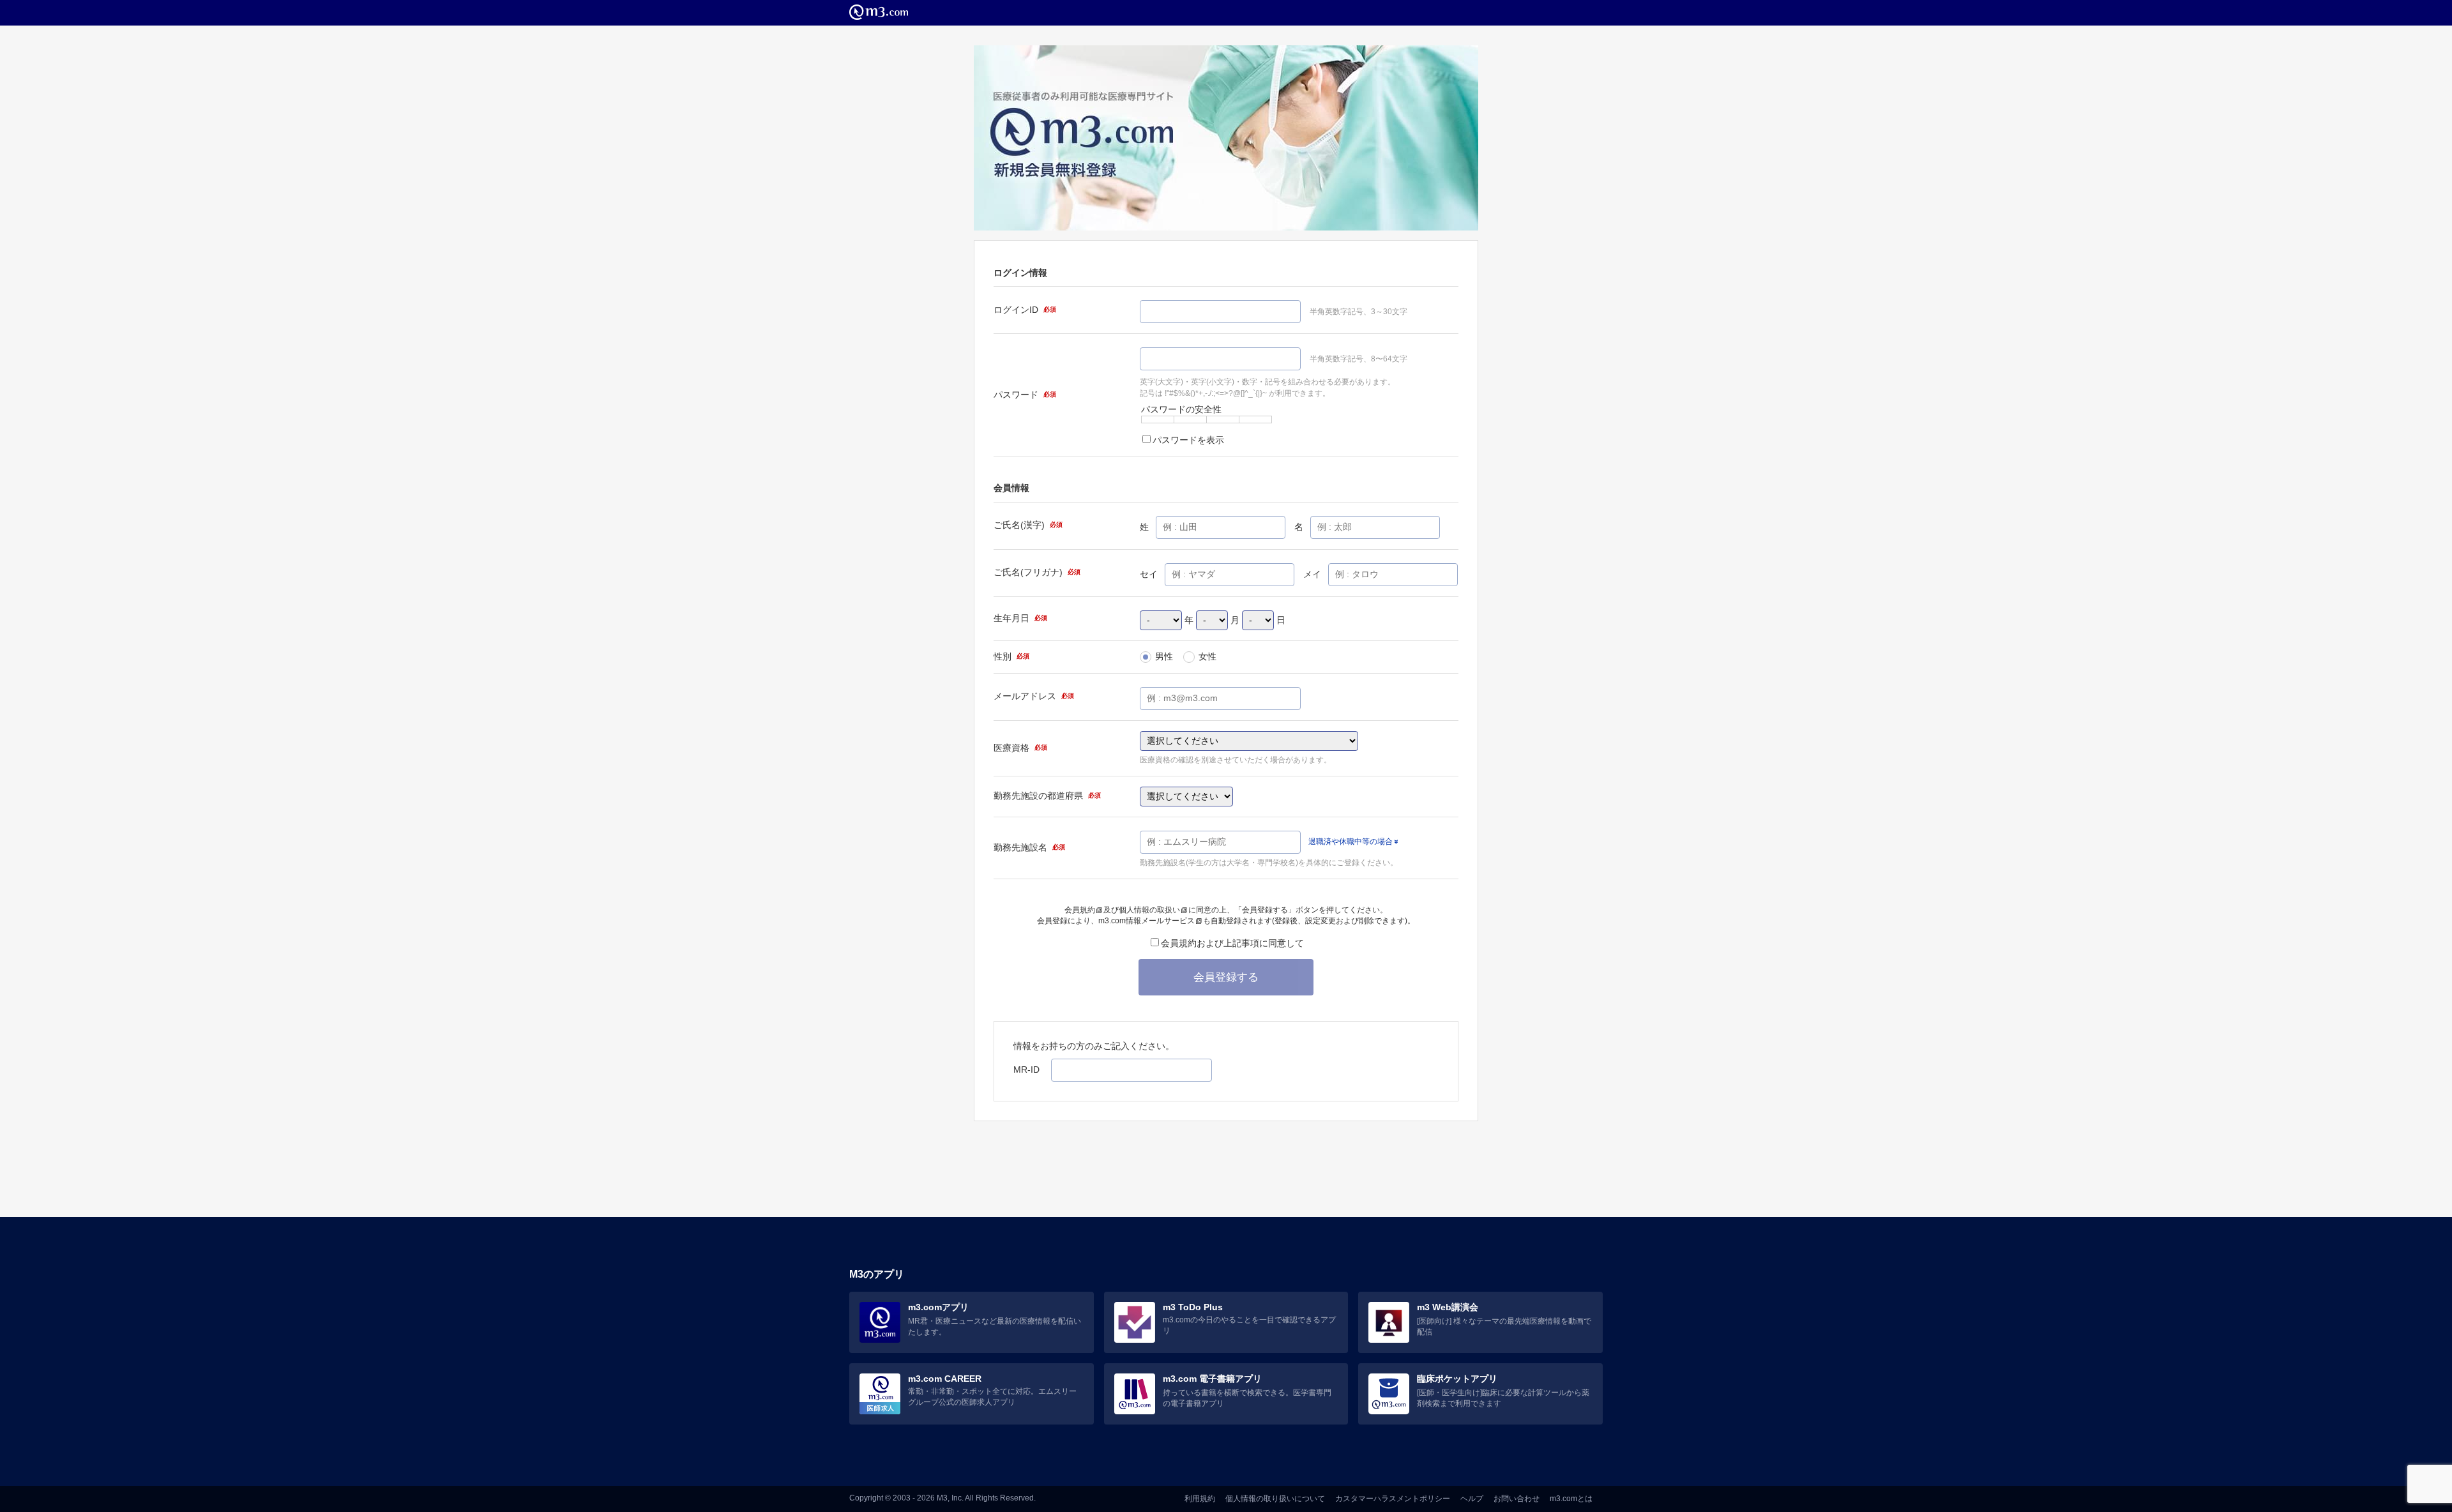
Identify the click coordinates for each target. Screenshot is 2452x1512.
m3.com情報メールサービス (1147, 921)
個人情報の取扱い (1149, 910)
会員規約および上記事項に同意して (1232, 943)
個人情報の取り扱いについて (1275, 1499)
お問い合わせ (1517, 1499)
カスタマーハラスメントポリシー (1393, 1499)
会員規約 (1080, 910)
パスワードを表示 (1188, 440)
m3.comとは (1571, 1499)
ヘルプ (1472, 1499)
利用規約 (1200, 1499)
